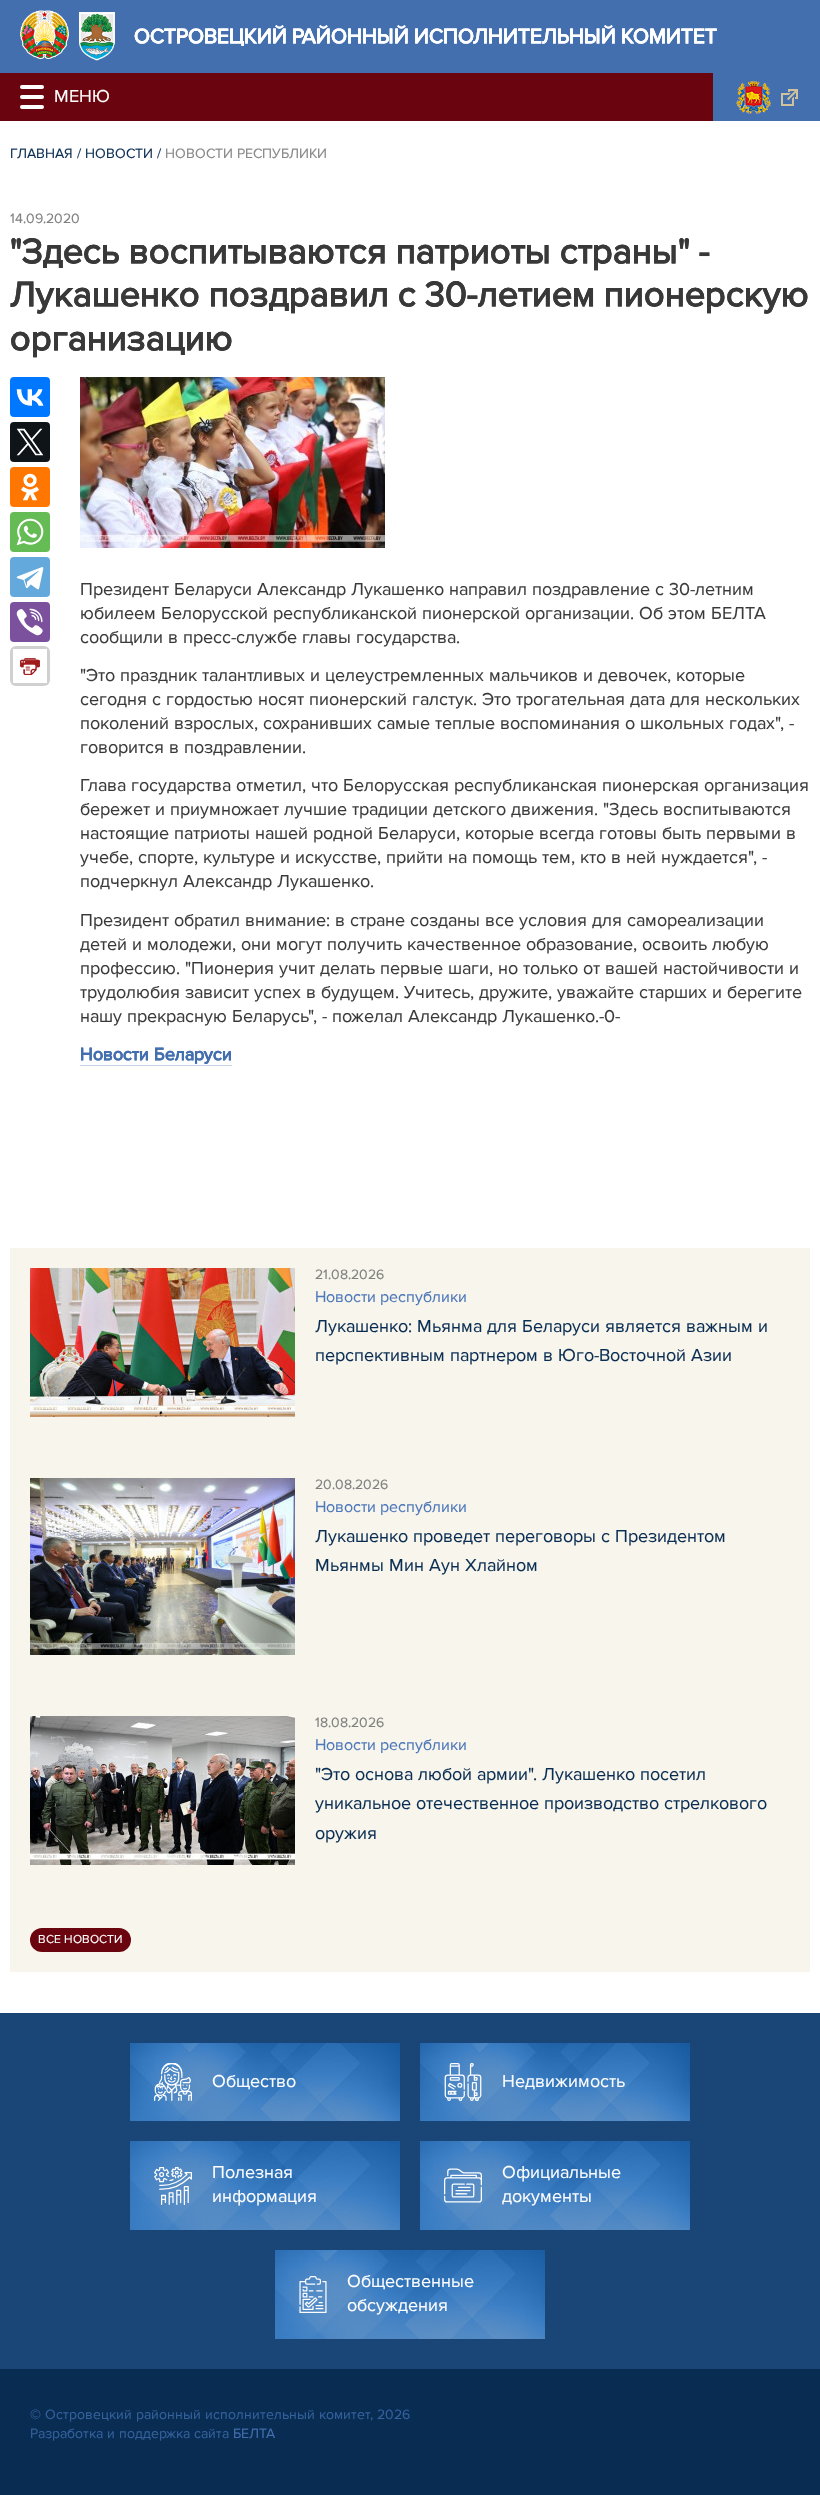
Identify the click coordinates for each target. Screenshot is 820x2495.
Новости (119, 153)
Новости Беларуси (156, 1054)
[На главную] (44, 34)
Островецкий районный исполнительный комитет (425, 36)
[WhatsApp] (30, 532)
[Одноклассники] (30, 487)
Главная (41, 153)
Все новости (80, 1939)
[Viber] (30, 622)
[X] (30, 442)
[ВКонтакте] (30, 397)
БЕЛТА (254, 2433)
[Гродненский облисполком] (766, 97)
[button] (35, 97)
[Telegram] (30, 577)
